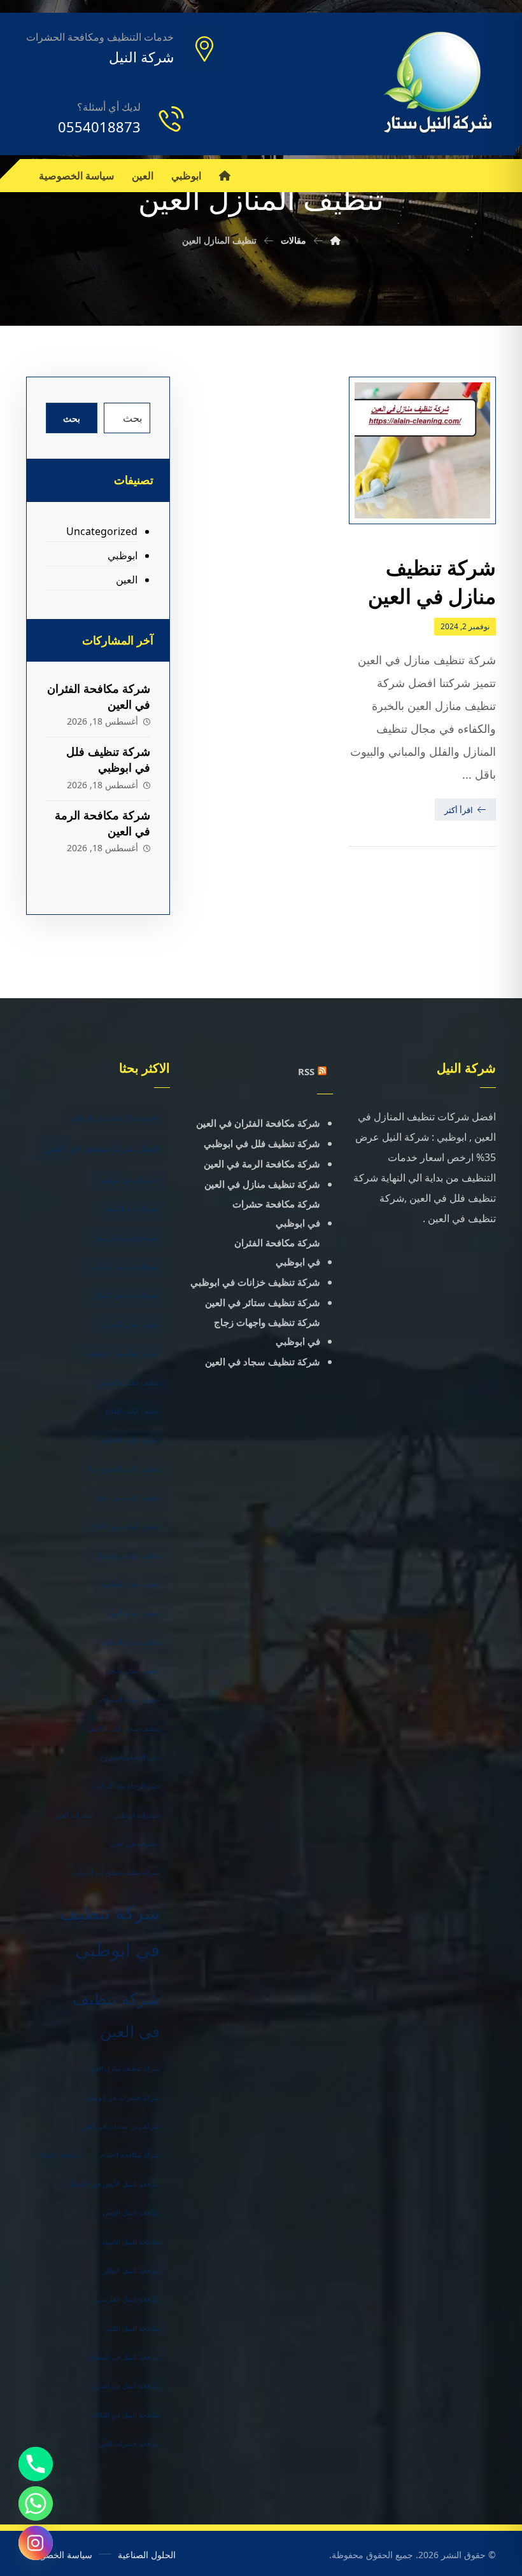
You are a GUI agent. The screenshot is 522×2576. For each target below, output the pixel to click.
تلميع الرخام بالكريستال (126, 1238)
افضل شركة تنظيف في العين (102, 1148)
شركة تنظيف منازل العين (124, 2068)
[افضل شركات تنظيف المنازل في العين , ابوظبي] (439, 84)
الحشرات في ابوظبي (130, 1180)
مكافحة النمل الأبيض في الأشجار (114, 2184)
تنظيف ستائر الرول (133, 1613)
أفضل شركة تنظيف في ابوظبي (115, 1118)
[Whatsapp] (36, 2503)
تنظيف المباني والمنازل (128, 1556)
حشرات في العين (135, 1844)
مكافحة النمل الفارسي (128, 2299)
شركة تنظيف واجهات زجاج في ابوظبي (267, 1332)
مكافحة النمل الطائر (131, 2271)
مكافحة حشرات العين (129, 2444)
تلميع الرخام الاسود (132, 1209)
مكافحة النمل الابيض (131, 2213)
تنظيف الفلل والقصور (129, 1382)
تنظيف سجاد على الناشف (123, 1729)
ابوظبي (123, 555)
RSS (306, 1071)
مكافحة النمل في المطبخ (125, 2357)
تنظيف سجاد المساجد (129, 1699)
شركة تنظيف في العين (116, 2015)
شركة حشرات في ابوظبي (122, 2098)
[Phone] (36, 2464)
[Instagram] (36, 2543)
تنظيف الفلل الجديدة (130, 1325)
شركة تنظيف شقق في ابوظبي (116, 1872)
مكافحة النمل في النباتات (125, 2415)
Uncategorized (102, 531)
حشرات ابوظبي (137, 1815)
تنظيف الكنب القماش (130, 1440)
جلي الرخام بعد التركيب (126, 1786)
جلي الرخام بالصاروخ (130, 1757)
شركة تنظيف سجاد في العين (263, 1361)
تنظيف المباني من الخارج (125, 1526)
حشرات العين (74, 1815)
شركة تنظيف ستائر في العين (263, 1302)
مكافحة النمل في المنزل (125, 2386)
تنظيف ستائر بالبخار (132, 1671)
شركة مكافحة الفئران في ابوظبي (277, 1252)
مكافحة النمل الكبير (132, 2329)
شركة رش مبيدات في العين (121, 2126)
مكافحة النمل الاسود (131, 2242)
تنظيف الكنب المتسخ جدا (124, 1469)
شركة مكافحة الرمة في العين (262, 1164)
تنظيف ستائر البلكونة (130, 1584)
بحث (72, 418)
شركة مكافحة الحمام (130, 2155)
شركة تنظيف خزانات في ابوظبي (255, 1282)
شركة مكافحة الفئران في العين (258, 1123)
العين (127, 580)
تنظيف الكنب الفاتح (132, 1411)
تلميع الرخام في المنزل (127, 1295)
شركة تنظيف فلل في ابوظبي (108, 759)
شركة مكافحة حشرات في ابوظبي (276, 1213)
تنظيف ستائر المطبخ (131, 1642)
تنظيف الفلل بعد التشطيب (122, 1353)
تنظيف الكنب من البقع (128, 1498)
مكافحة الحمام (59, 2155)
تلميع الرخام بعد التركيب (125, 1267)
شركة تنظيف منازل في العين (262, 1184)
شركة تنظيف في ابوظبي (109, 1931)
